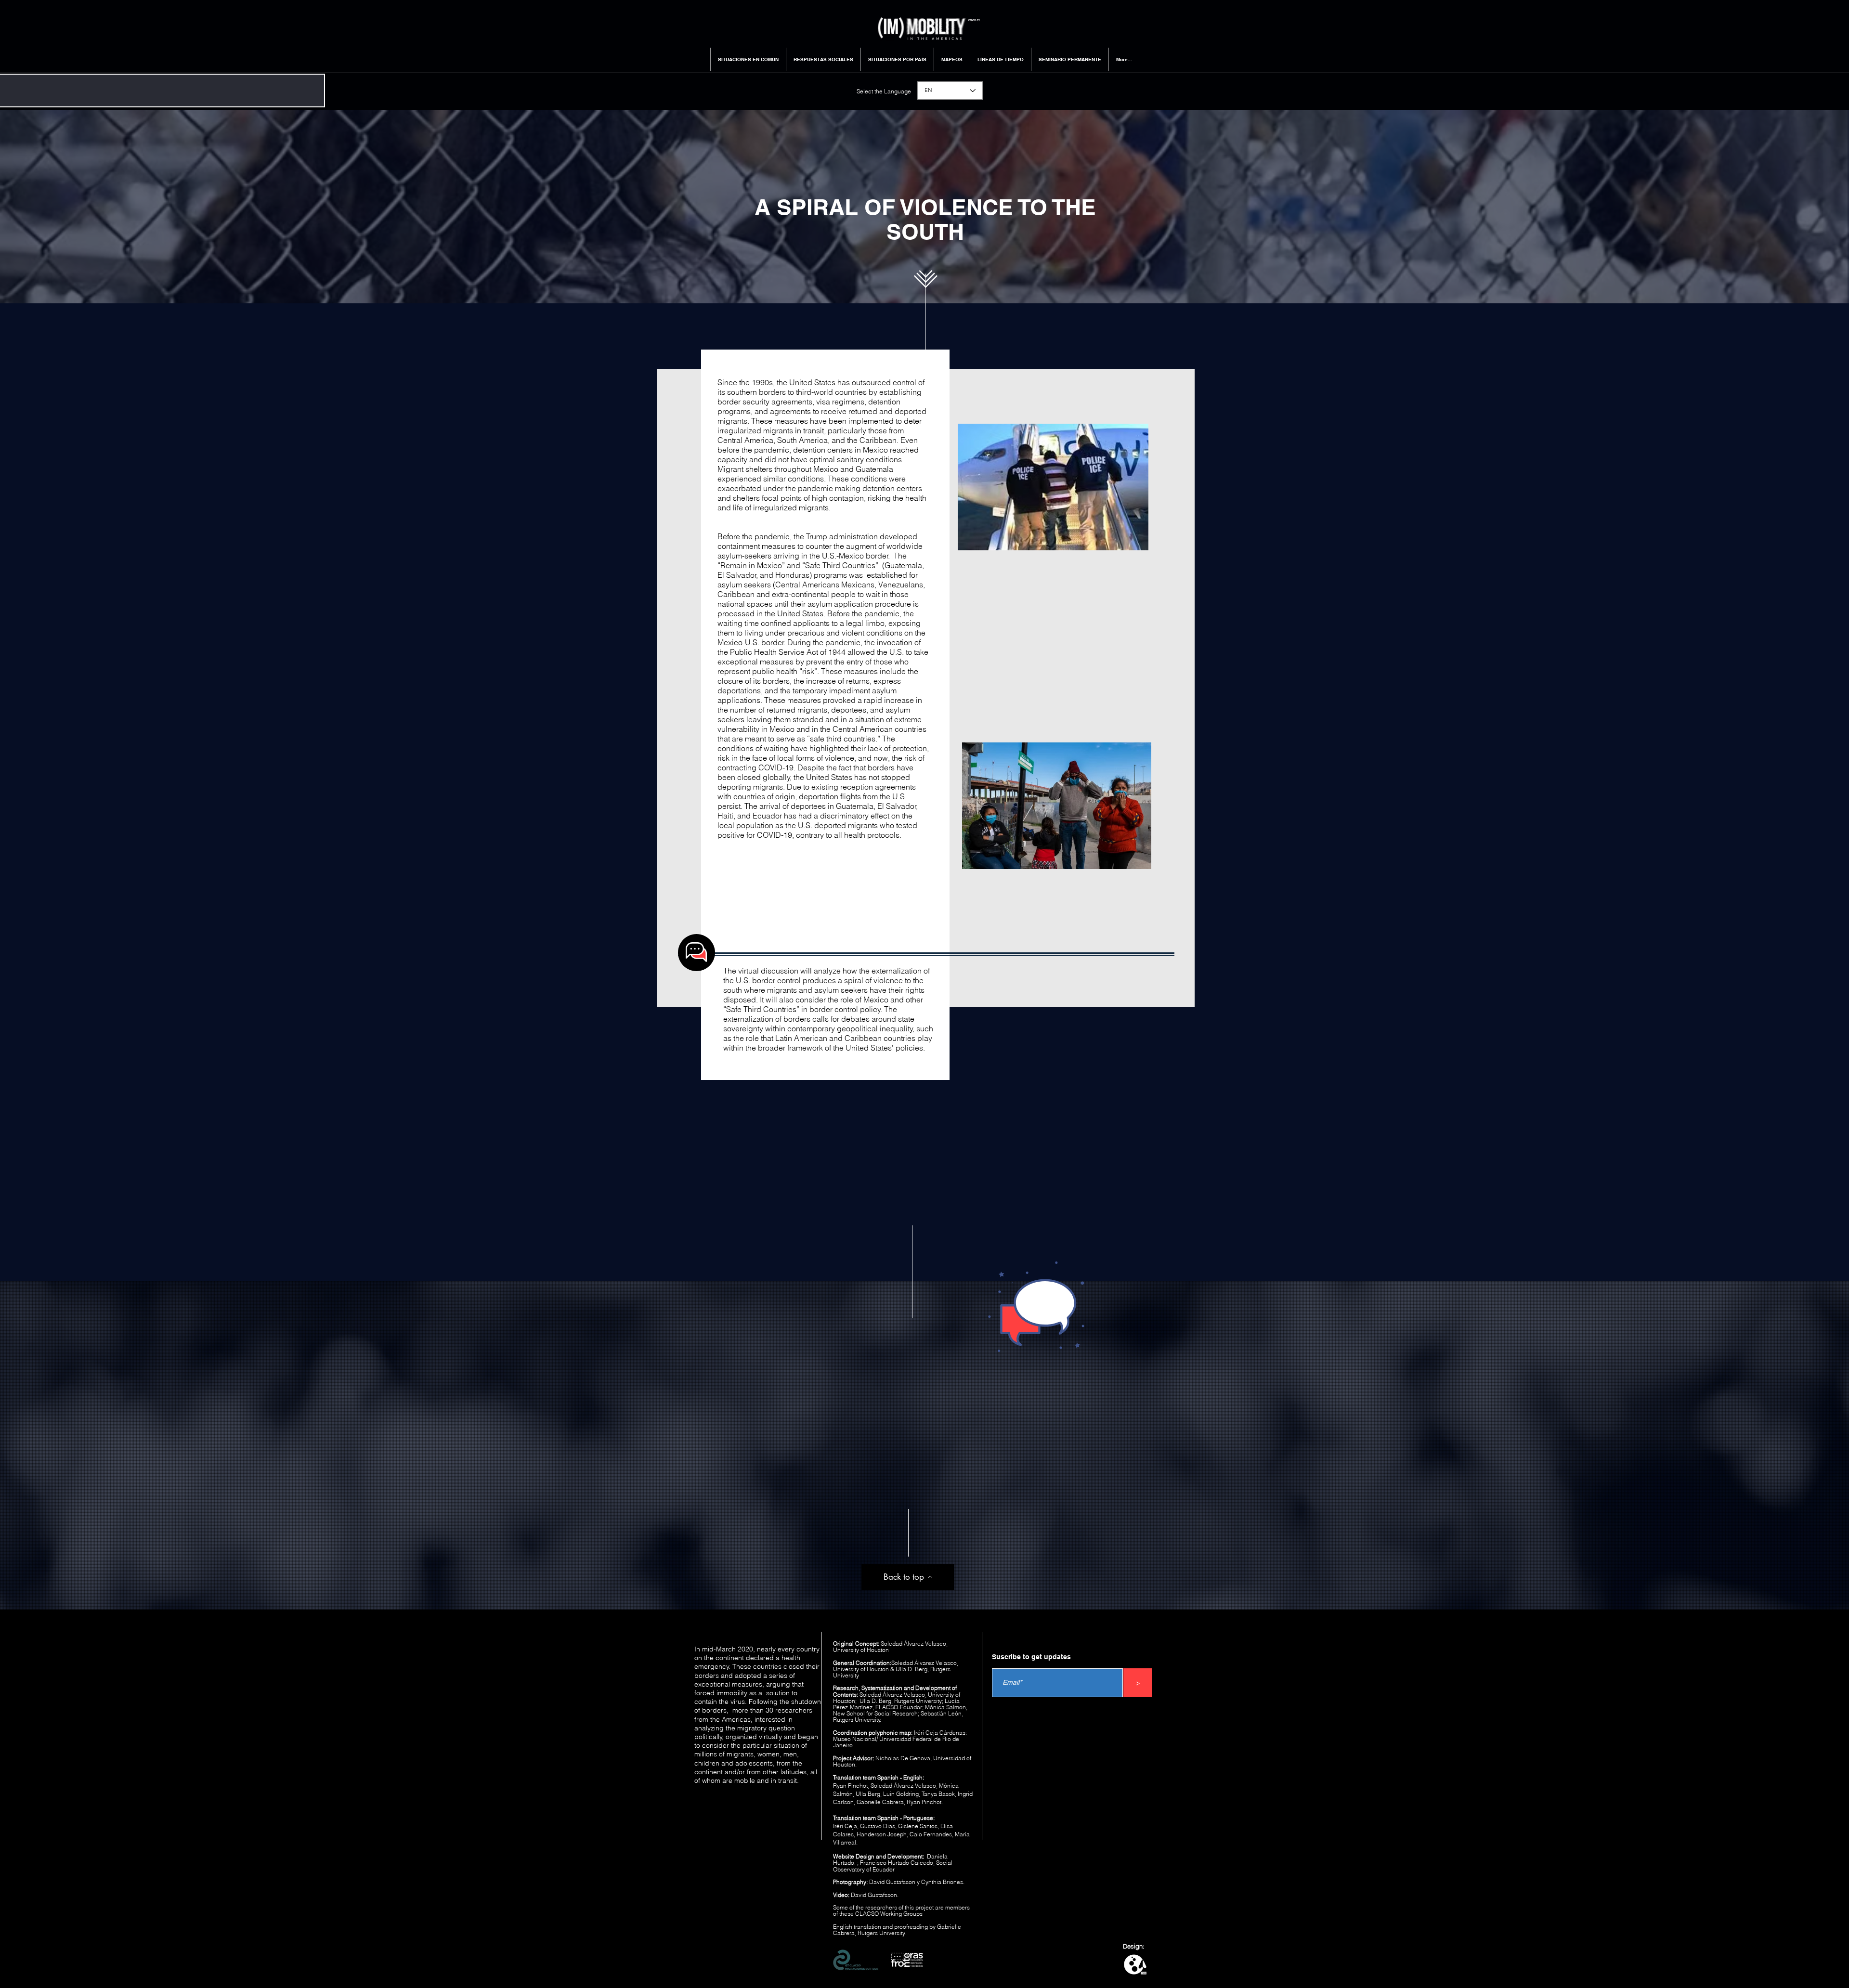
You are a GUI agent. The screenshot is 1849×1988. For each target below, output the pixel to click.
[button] (748, 59)
